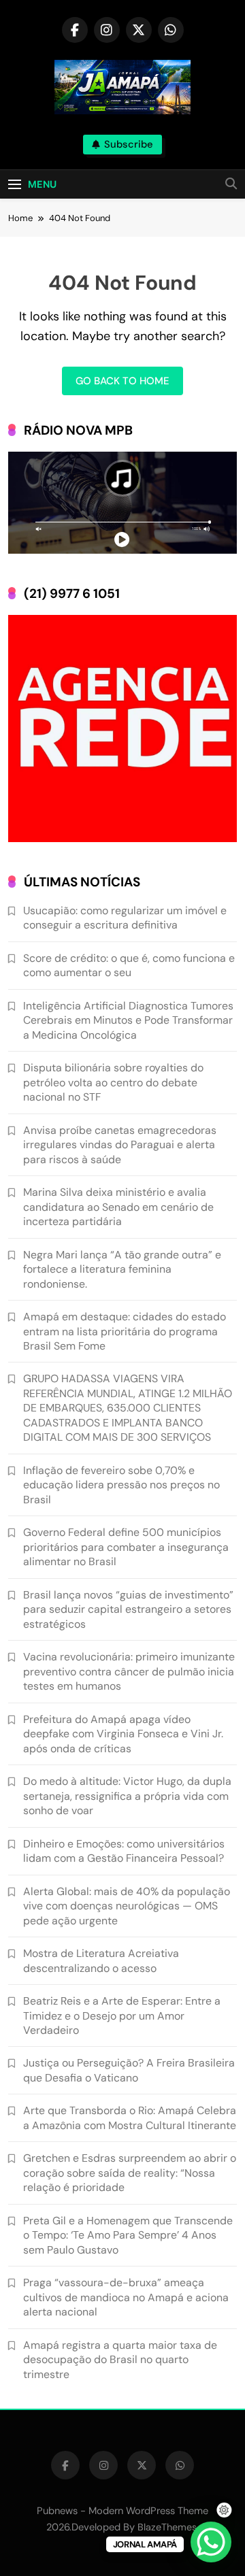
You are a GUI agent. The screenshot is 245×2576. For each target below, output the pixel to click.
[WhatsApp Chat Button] (211, 2542)
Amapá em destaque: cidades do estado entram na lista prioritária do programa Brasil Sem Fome (125, 1331)
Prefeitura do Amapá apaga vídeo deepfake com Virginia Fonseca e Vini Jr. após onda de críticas (123, 1734)
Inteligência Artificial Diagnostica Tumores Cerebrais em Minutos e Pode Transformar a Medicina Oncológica (128, 1020)
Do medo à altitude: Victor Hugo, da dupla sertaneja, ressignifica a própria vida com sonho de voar (127, 1796)
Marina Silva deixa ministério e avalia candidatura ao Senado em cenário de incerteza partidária (118, 1207)
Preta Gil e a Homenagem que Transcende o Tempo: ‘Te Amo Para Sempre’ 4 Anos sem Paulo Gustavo (128, 2235)
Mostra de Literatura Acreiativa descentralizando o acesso (101, 1960)
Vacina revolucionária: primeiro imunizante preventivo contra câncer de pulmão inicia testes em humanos (129, 1671)
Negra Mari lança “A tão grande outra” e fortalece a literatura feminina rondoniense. (122, 1269)
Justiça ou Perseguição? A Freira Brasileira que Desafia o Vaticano (129, 2070)
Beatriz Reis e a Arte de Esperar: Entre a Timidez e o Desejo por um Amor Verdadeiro (122, 2015)
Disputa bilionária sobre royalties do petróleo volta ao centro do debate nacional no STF (113, 1082)
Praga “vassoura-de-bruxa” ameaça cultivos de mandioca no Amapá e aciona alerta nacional (126, 2297)
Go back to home (122, 381)
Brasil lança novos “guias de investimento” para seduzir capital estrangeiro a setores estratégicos (128, 1609)
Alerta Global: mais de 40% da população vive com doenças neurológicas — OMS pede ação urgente (127, 1906)
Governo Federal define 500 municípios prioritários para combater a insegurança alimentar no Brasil (126, 1547)
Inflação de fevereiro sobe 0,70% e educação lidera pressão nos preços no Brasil (121, 1485)
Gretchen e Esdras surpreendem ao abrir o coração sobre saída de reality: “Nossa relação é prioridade (130, 2173)
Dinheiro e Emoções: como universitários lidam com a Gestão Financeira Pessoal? (124, 1851)
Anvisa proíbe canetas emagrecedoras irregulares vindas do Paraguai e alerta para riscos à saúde (120, 1145)
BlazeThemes (167, 2527)
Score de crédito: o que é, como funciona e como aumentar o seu (129, 965)
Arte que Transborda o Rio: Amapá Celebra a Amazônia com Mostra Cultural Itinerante (130, 2118)
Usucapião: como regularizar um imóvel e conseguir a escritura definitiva (125, 918)
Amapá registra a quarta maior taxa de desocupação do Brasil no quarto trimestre (120, 2360)
